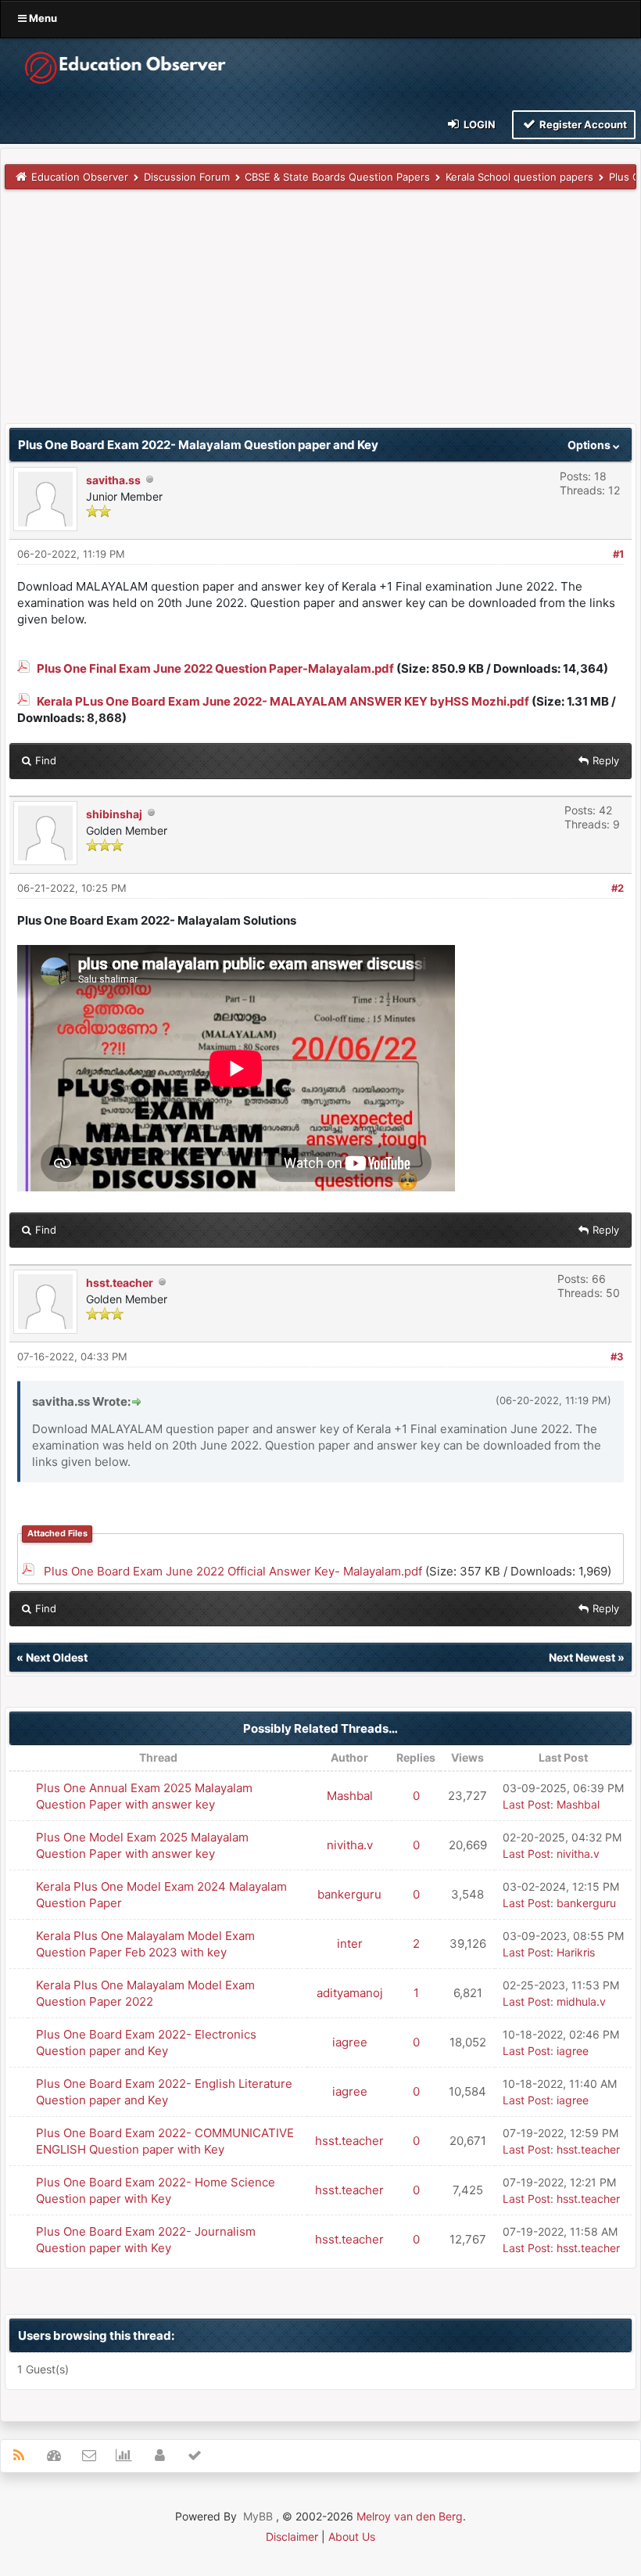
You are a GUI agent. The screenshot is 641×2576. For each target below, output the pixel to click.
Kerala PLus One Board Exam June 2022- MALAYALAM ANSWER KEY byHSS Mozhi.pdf (283, 701)
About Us (352, 2536)
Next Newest (582, 1657)
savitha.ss (113, 480)
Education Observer (80, 177)
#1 (618, 554)
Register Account (582, 124)
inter (350, 1944)
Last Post (526, 1804)
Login (478, 124)
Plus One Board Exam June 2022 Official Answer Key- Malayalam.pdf (233, 1571)
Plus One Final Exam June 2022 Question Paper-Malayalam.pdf (215, 668)
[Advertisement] (320, 314)
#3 (617, 1356)
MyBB (258, 2516)
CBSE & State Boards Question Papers (337, 177)
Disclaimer (292, 2536)
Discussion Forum (187, 177)
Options (590, 445)
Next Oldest (57, 1657)
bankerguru (349, 1894)
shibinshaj (114, 814)
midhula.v (581, 2001)
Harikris (576, 1952)
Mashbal (350, 1796)
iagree (350, 2042)
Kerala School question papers (519, 177)
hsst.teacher (120, 1283)
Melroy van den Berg (410, 2516)
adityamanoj (350, 1993)
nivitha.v (350, 1845)
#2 (618, 888)
